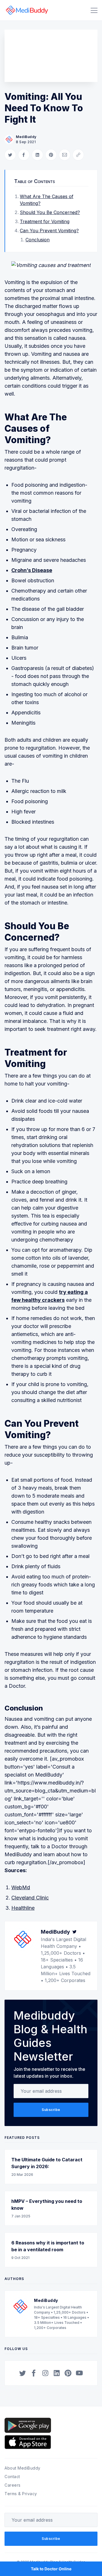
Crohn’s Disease (32, 570)
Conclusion (38, 240)
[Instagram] (45, 2373)
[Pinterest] (68, 2373)
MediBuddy (26, 137)
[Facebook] (34, 2373)
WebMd (21, 1887)
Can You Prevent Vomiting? (49, 231)
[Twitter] (75, 1932)
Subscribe (51, 2110)
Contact (12, 2477)
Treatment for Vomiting (45, 221)
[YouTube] (79, 2373)
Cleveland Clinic (30, 1898)
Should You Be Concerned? (50, 212)
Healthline (23, 1908)
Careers (13, 2485)
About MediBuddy (23, 2468)
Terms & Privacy (21, 2494)
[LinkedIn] (57, 2373)
